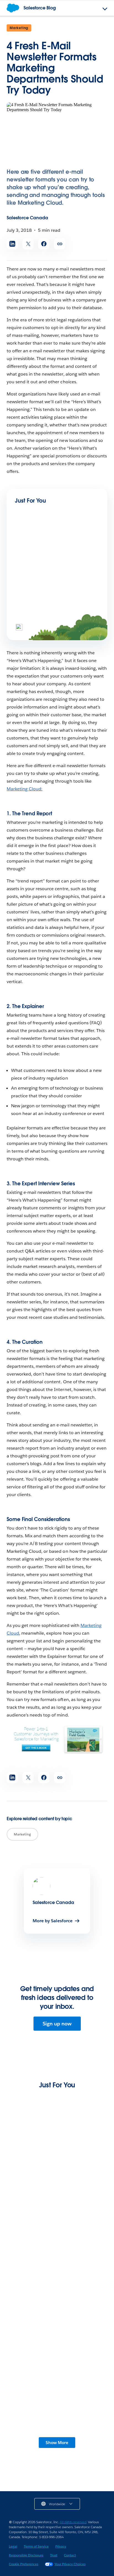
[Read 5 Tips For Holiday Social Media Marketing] (34, 605)
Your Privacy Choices (70, 2564)
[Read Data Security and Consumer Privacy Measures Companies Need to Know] (57, 2319)
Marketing (19, 28)
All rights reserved (73, 2522)
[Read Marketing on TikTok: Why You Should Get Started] (34, 549)
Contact (70, 2555)
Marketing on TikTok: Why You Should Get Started (54, 569)
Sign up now (57, 2024)
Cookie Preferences (24, 2564)
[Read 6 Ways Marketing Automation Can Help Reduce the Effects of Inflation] (57, 2234)
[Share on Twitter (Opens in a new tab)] (28, 244)
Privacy (61, 2546)
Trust (54, 2555)
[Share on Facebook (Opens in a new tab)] (44, 244)
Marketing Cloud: (24, 789)
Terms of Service (36, 2546)
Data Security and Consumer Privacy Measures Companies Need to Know (54, 2353)
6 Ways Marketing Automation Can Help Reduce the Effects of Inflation (52, 2268)
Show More (57, 2443)
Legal (13, 2546)
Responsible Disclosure (26, 2555)
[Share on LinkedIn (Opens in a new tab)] (12, 244)
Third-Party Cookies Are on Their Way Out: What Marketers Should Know (54, 2183)
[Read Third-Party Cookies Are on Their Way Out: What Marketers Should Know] (57, 2149)
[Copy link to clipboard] (60, 244)
